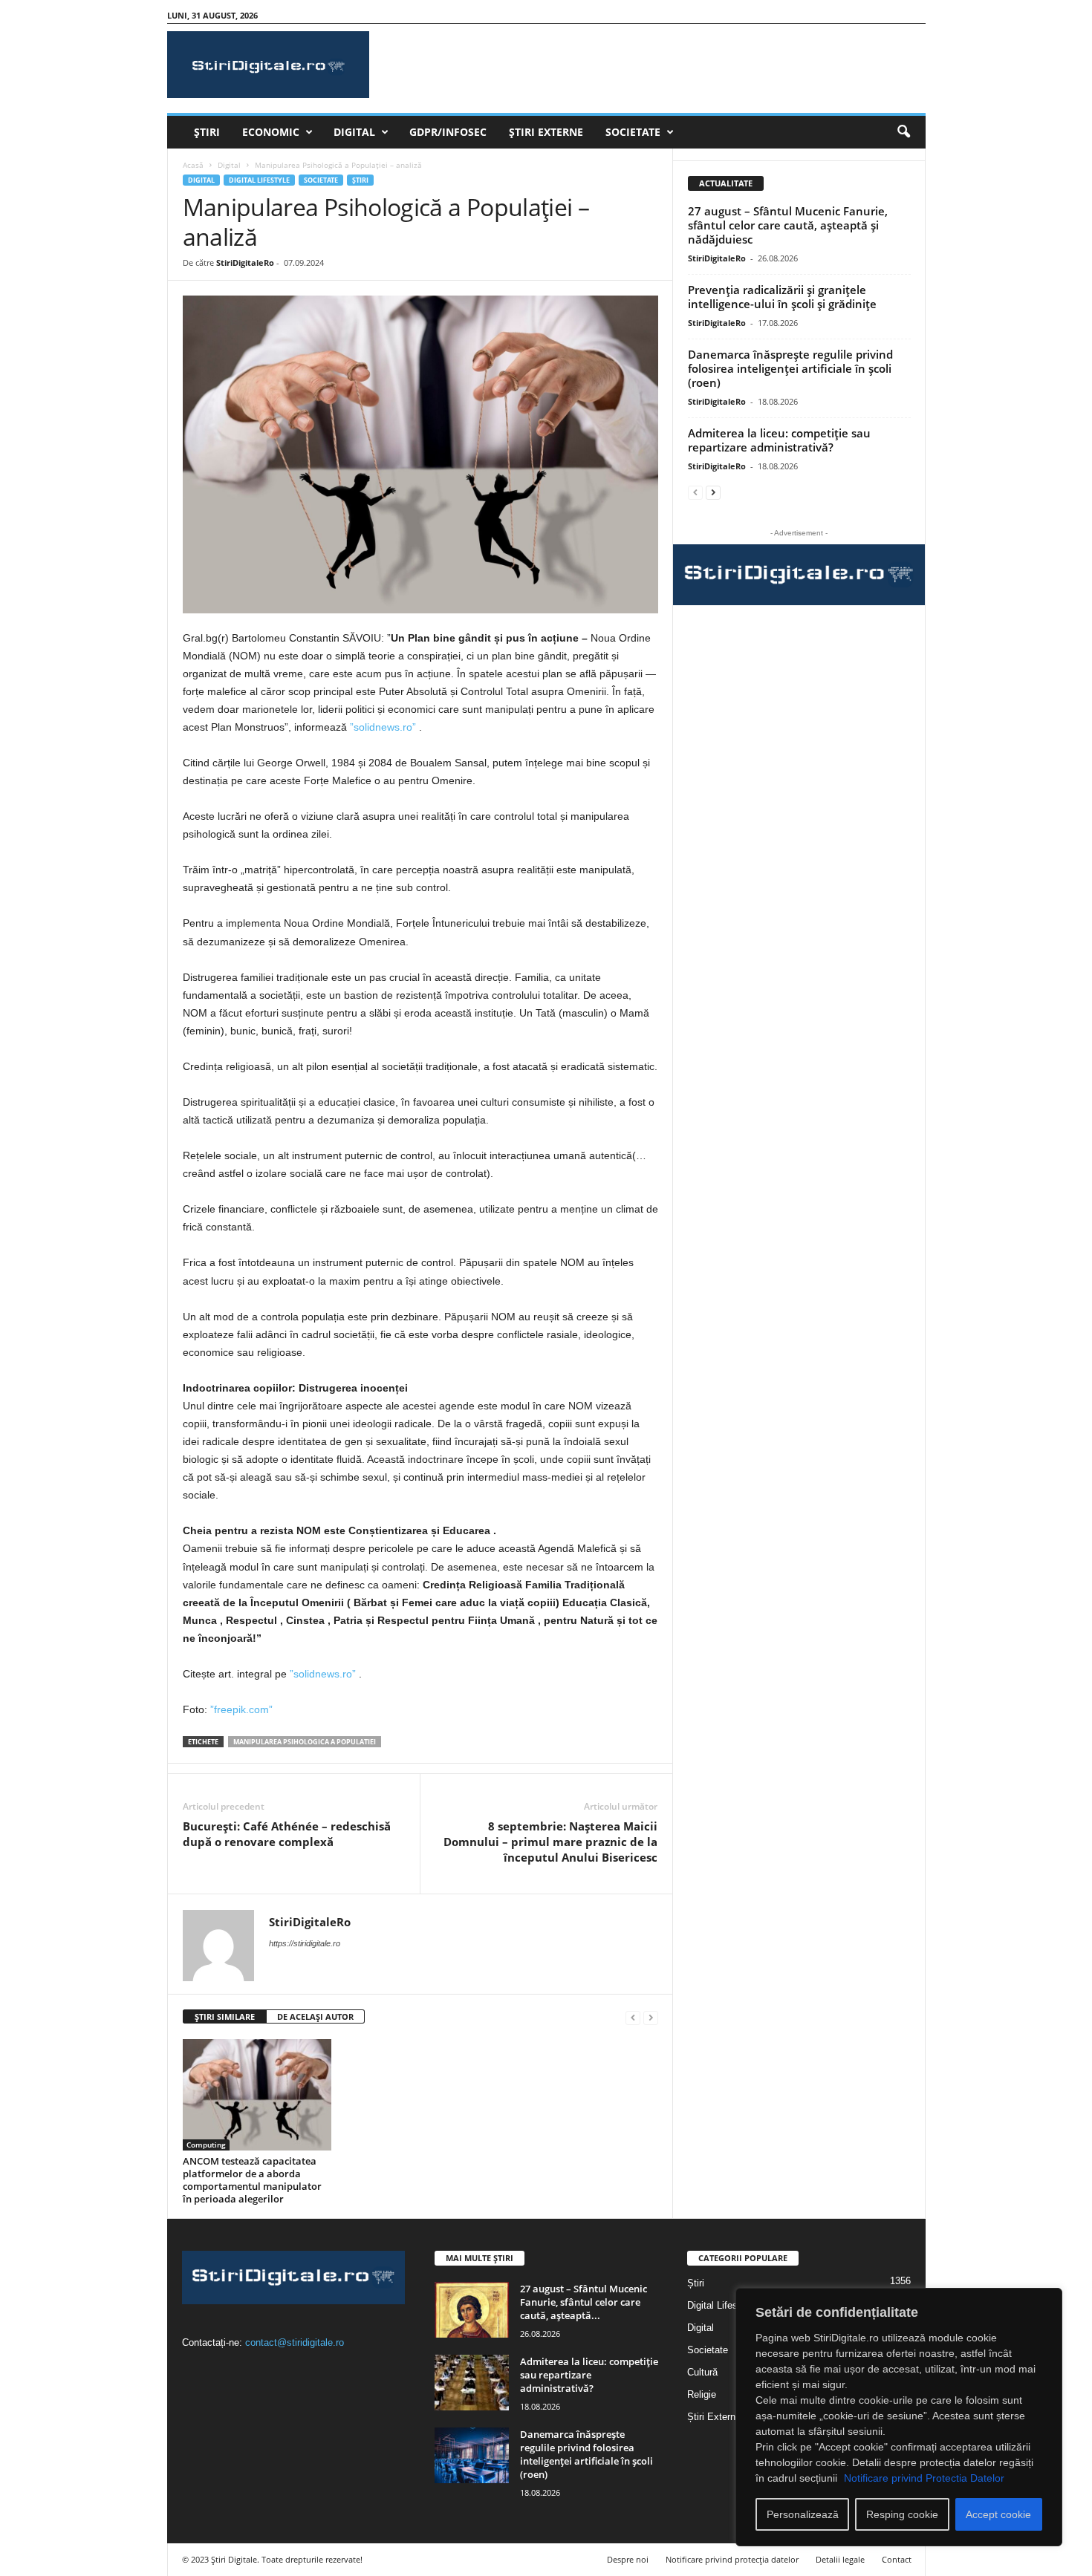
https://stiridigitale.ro (305, 1943)
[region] (899, 2417)
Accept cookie (998, 2514)
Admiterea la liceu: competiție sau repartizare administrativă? (779, 440)
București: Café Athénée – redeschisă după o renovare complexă (287, 1834)
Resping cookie (902, 2514)
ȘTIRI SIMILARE (225, 2016)
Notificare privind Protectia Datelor (924, 2478)
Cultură (702, 2372)
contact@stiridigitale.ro (295, 2342)
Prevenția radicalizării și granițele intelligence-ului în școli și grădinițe (782, 297)
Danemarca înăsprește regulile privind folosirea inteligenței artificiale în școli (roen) (790, 368)
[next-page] (713, 492)
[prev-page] (633, 2017)
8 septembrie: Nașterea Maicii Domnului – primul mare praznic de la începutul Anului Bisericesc (550, 1842)
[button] (903, 132)
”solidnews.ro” (383, 727)
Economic (271, 132)
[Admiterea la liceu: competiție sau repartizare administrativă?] (472, 2383)
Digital (354, 132)
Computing (206, 2145)
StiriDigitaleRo (245, 263)
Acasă (193, 165)
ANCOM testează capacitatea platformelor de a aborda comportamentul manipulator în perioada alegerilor (252, 2180)
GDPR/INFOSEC (448, 132)
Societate (633, 132)
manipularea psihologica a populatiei (305, 1742)
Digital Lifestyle (259, 180)
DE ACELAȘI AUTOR (315, 2016)
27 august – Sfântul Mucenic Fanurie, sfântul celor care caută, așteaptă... (584, 2302)
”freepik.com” (241, 1709)
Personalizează (803, 2514)
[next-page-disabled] (651, 2017)
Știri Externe (546, 132)
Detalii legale (840, 2559)
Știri (207, 132)
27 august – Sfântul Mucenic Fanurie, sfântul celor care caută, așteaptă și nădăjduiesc (788, 225)
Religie (702, 2394)
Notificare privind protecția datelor (732, 2559)
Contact (897, 2559)
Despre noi (628, 2559)
